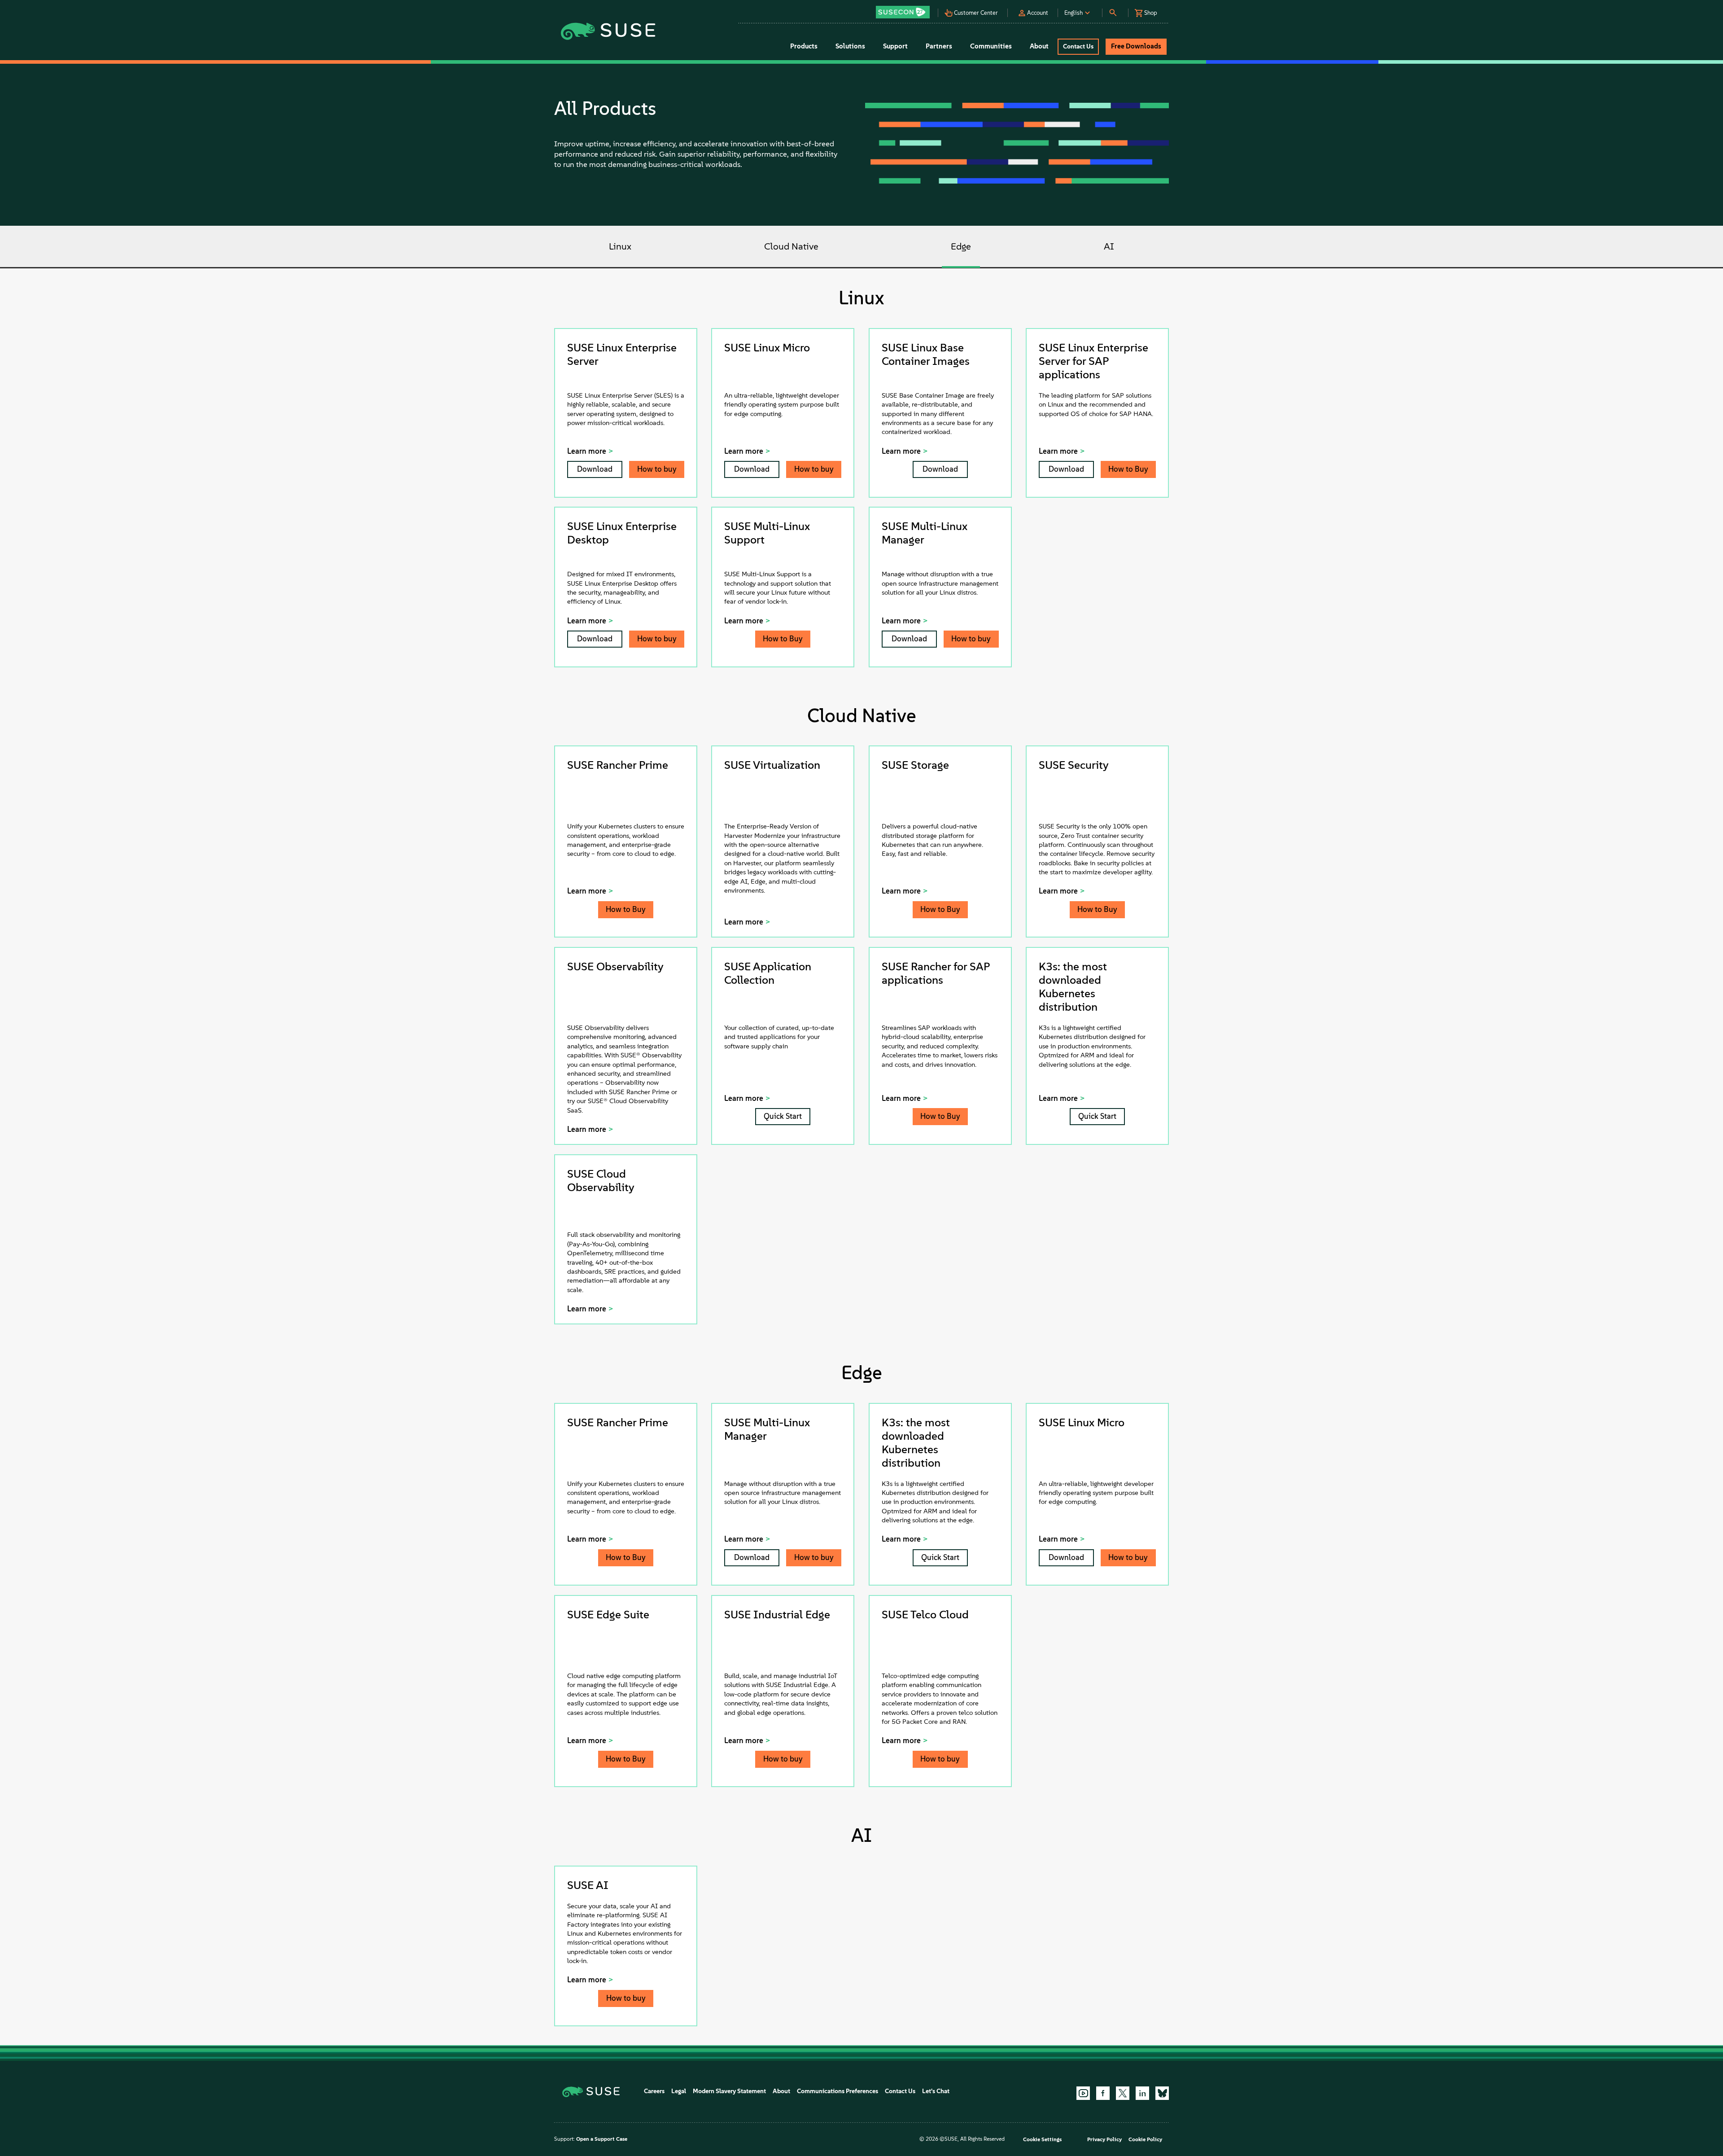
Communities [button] (991, 46)
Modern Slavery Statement (729, 2091)
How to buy (657, 469)
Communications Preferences (837, 2091)
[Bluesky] (1162, 2093)
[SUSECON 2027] (903, 12)
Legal (679, 2091)
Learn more (587, 451)
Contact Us (900, 2091)
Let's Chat (936, 2091)
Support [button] (895, 46)
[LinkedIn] (1142, 2093)
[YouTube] (1083, 2093)
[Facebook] (1103, 2093)
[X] (1123, 2093)
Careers (654, 2091)
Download (595, 469)
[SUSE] (594, 2091)
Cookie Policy (1145, 2139)
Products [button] (804, 46)
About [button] (1039, 46)
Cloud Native (791, 247)
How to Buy (1128, 469)
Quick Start (783, 1116)
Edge (961, 247)
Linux (620, 247)
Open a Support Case (602, 2139)
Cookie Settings (1042, 2139)
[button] (905, 9)
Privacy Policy (1104, 2139)
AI (1109, 247)
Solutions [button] (850, 46)
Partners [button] (939, 46)
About (781, 2091)
